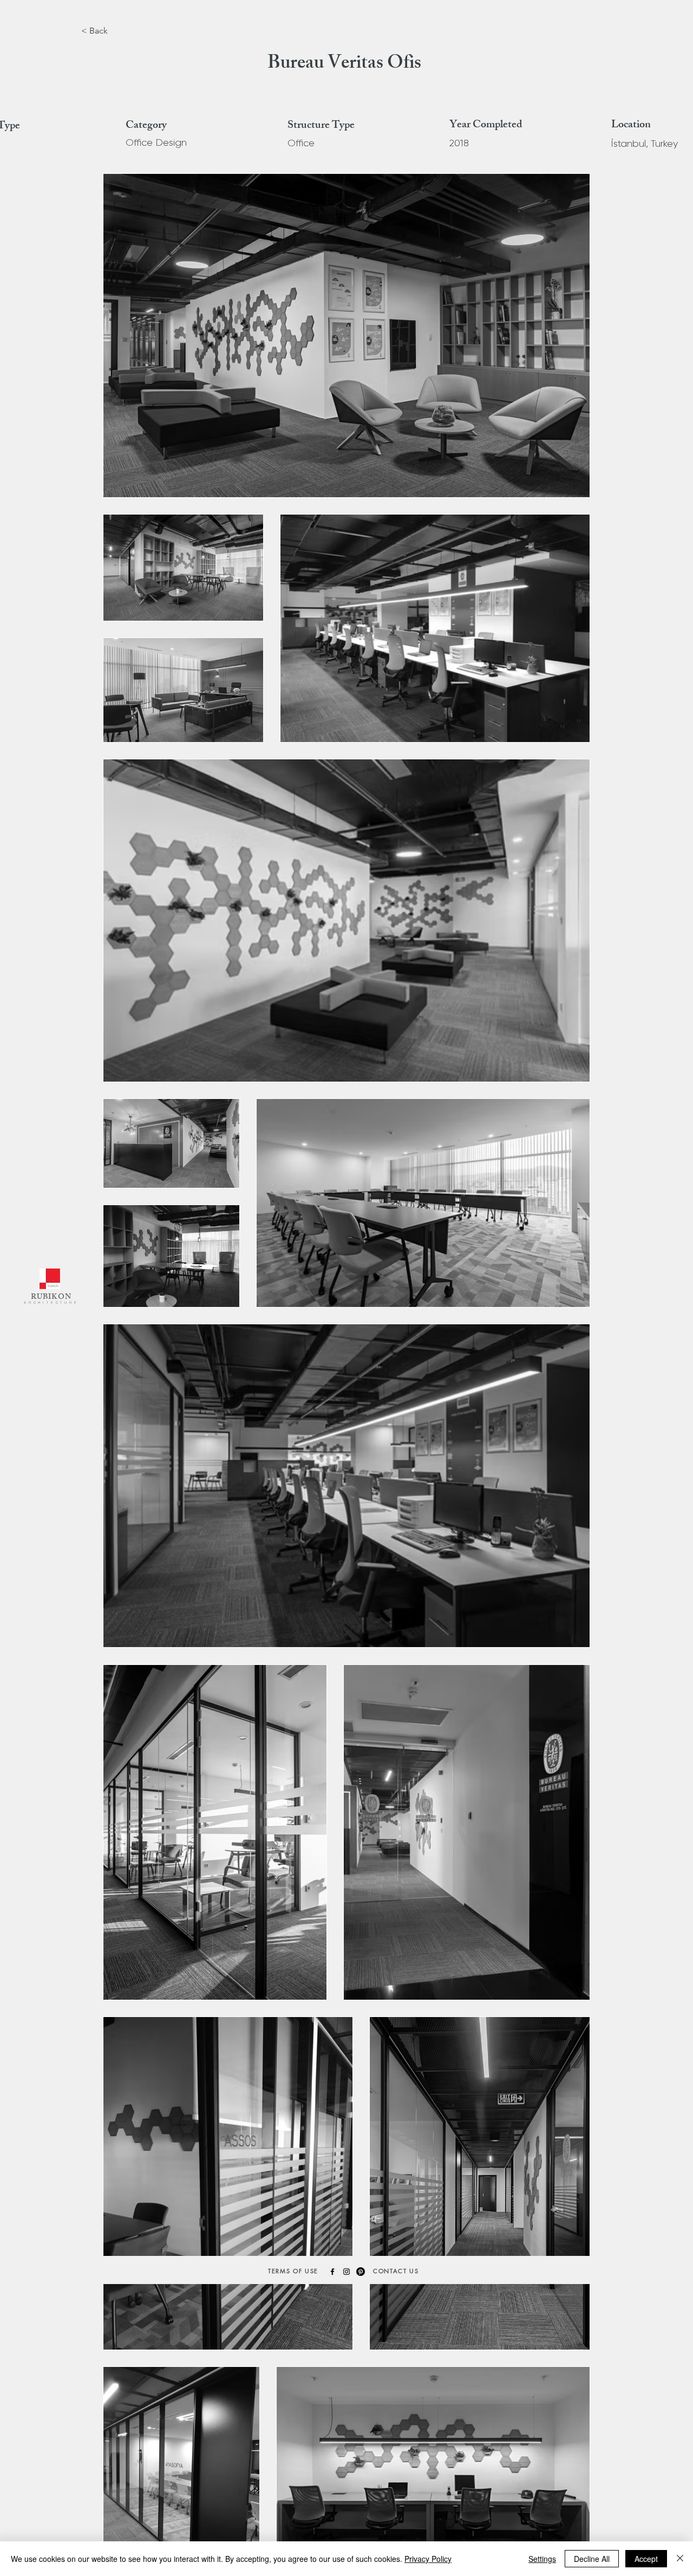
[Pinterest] (361, 2272)
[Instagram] (346, 2272)
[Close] (680, 2559)
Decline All (592, 2559)
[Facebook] (332, 2272)
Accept (646, 2559)
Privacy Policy (428, 2559)
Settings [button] (542, 2559)
